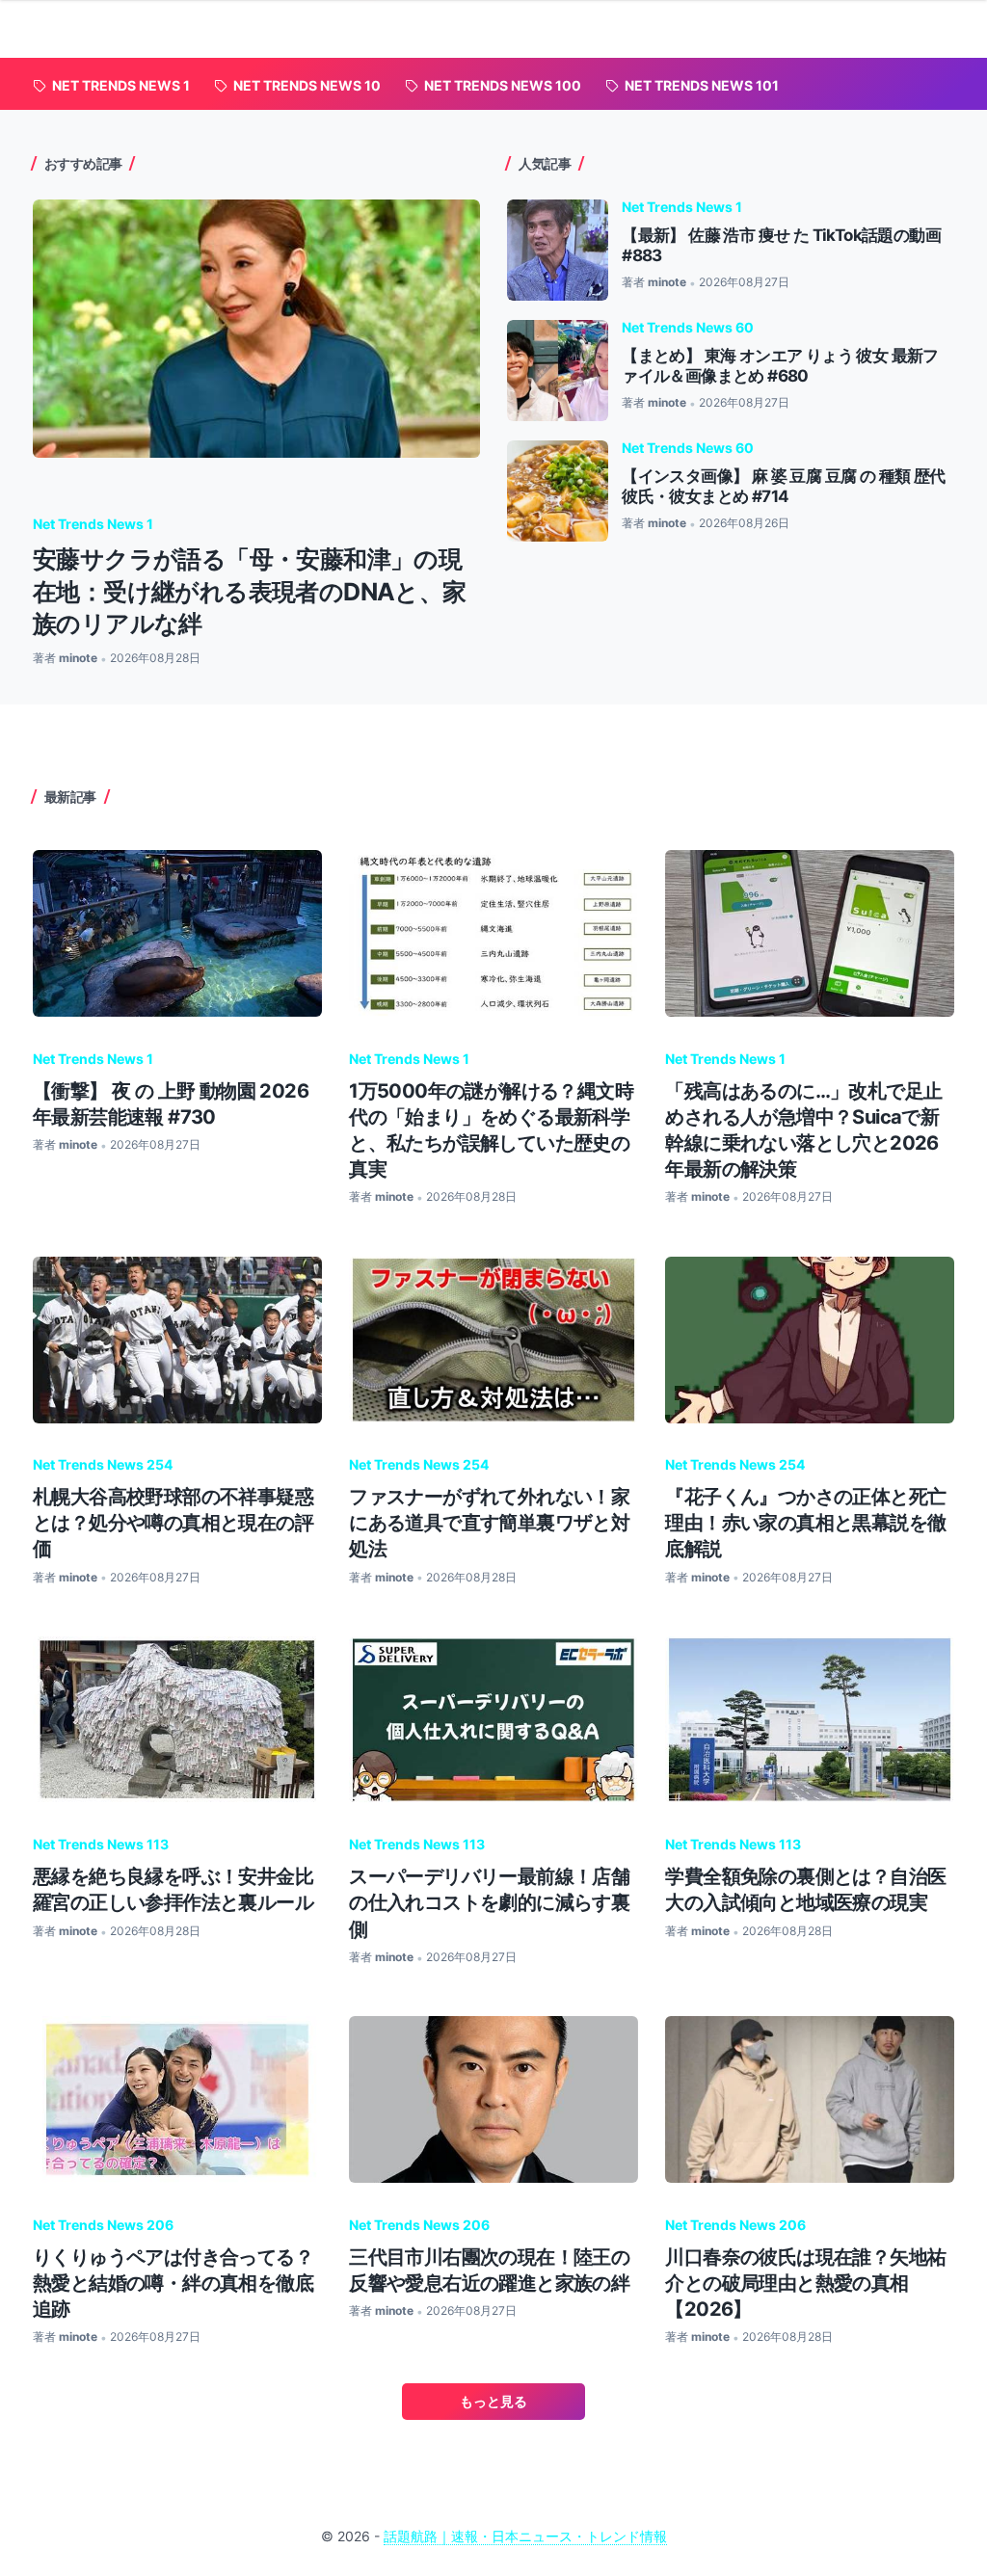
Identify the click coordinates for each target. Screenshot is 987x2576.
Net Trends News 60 (688, 327)
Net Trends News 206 (103, 2225)
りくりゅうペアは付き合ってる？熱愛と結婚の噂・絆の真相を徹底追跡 (173, 2283)
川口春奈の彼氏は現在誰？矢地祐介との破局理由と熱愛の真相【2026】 (805, 2283)
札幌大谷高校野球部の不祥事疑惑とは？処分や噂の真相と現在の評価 (173, 1522)
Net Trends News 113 (101, 1844)
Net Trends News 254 (103, 1464)
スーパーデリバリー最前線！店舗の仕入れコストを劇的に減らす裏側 (489, 1902)
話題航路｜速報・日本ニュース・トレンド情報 (525, 2536)
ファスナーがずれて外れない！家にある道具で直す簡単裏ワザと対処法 (489, 1522)
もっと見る (493, 2401)
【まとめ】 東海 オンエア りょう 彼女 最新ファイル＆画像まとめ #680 (780, 366)
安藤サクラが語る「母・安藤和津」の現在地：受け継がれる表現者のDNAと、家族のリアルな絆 (250, 591)
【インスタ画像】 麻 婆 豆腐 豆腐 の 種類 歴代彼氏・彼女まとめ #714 (783, 487)
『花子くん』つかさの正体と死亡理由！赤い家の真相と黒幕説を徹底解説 (805, 1522)
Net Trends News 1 (93, 524)
